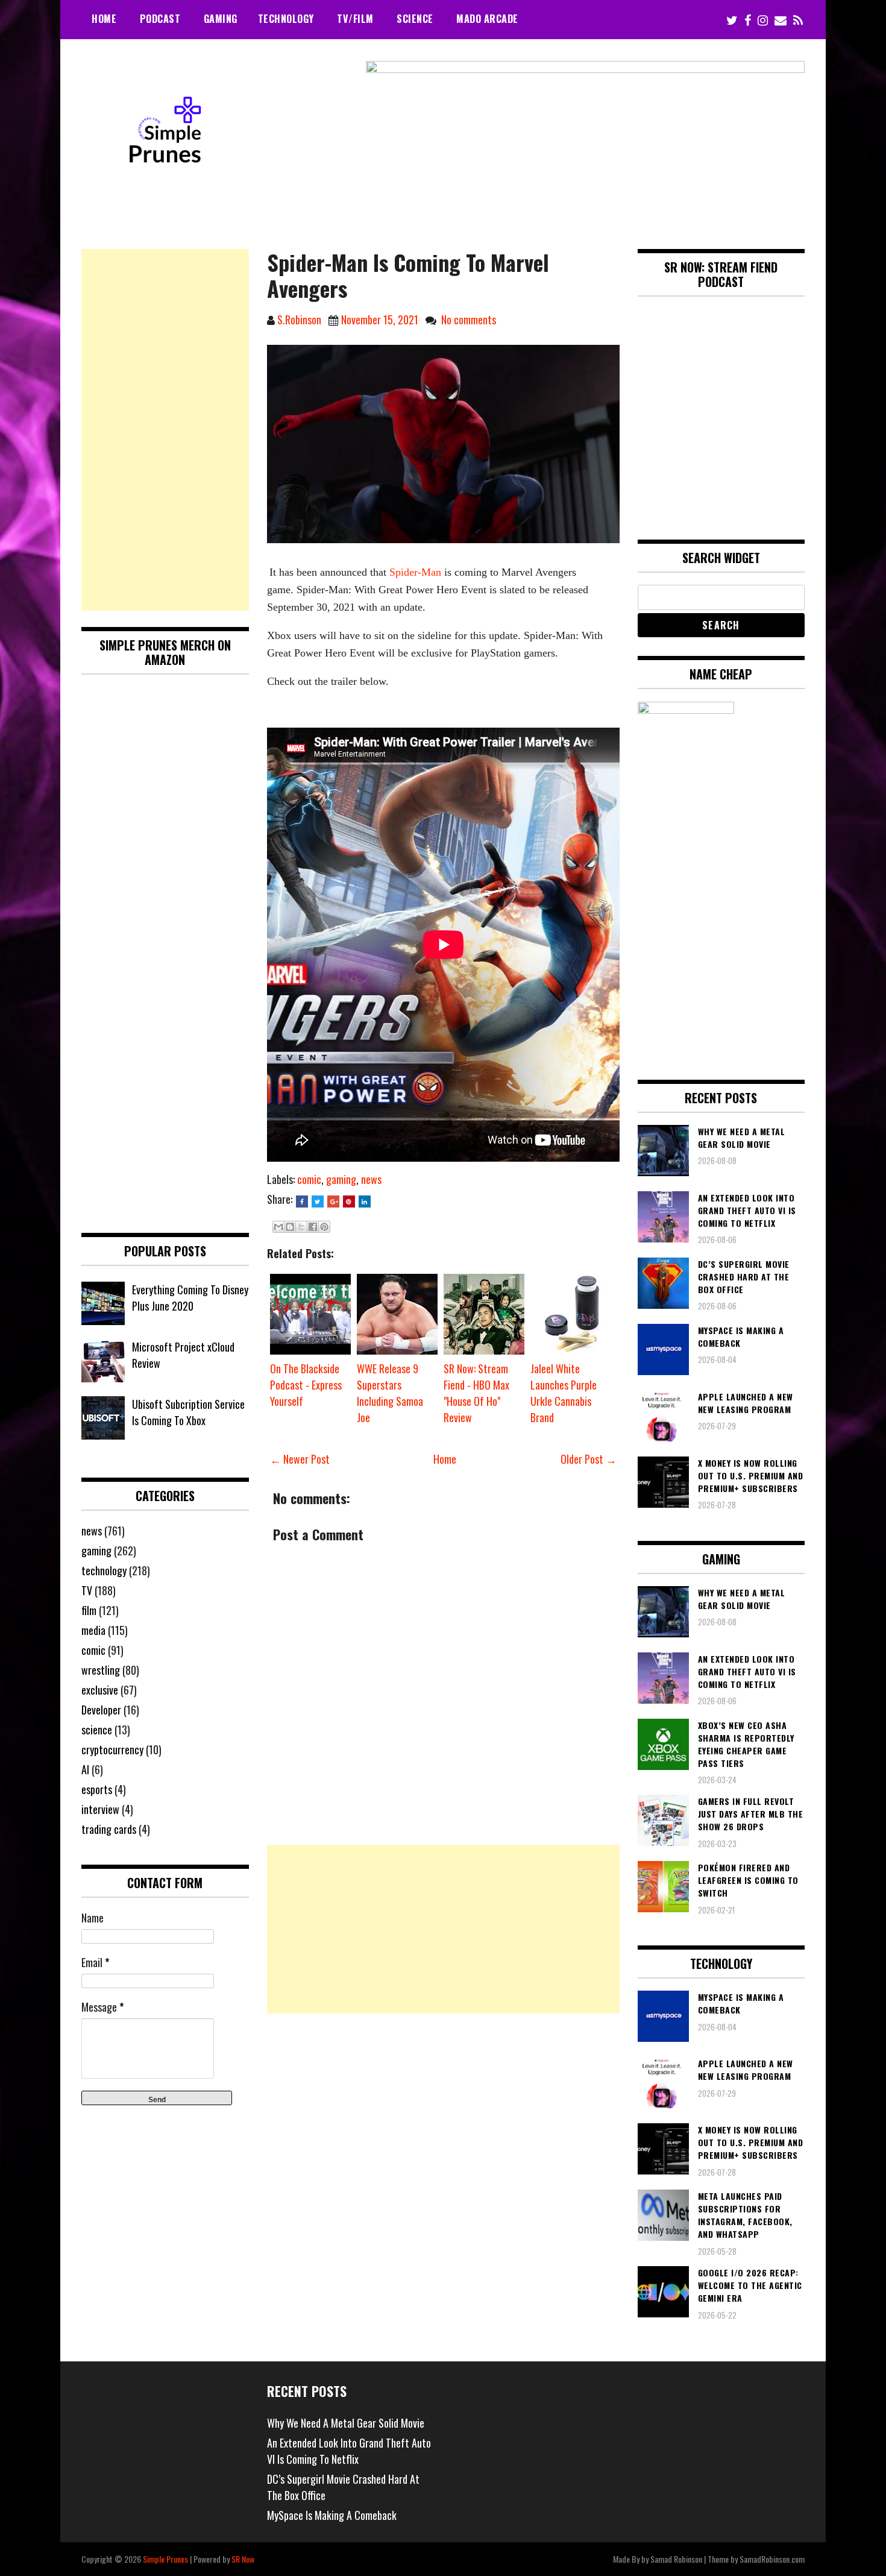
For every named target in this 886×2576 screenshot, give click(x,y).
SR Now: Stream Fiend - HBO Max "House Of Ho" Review (476, 1393)
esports (97, 1789)
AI (85, 1769)
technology (104, 1570)
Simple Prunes (165, 2559)
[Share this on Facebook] (302, 1201)
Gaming (221, 19)
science (97, 1730)
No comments (469, 320)
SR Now (243, 2559)
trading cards (109, 1829)
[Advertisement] (443, 1929)
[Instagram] (763, 20)
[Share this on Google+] (333, 1201)
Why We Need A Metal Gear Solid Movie (346, 2423)
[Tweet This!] (318, 1201)
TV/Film (355, 19)
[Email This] (278, 1227)
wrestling (101, 1670)
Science (415, 19)
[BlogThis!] (290, 1227)
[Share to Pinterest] (324, 1227)
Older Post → (589, 1459)
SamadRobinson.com (772, 2559)
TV (87, 1590)
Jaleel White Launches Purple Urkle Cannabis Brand (564, 1393)
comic (309, 1179)
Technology (286, 19)
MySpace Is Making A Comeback (332, 2515)
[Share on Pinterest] (349, 1201)
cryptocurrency (112, 1749)
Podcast (160, 19)
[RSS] (798, 20)
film (89, 1610)
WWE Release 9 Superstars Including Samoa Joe (390, 1393)
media (93, 1630)
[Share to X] (301, 1227)
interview (100, 1809)
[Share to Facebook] (313, 1227)
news (371, 1179)
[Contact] (781, 20)
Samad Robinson (676, 2559)
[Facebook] (748, 20)
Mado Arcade (487, 19)
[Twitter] (732, 20)
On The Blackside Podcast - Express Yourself (306, 1385)
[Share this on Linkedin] (365, 1201)
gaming (341, 1179)
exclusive (100, 1690)
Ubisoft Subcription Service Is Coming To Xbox (188, 1412)
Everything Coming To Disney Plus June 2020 (190, 1298)
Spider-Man (415, 572)
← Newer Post (300, 1459)
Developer (101, 1710)
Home (104, 19)
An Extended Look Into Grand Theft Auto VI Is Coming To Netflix (349, 2451)
